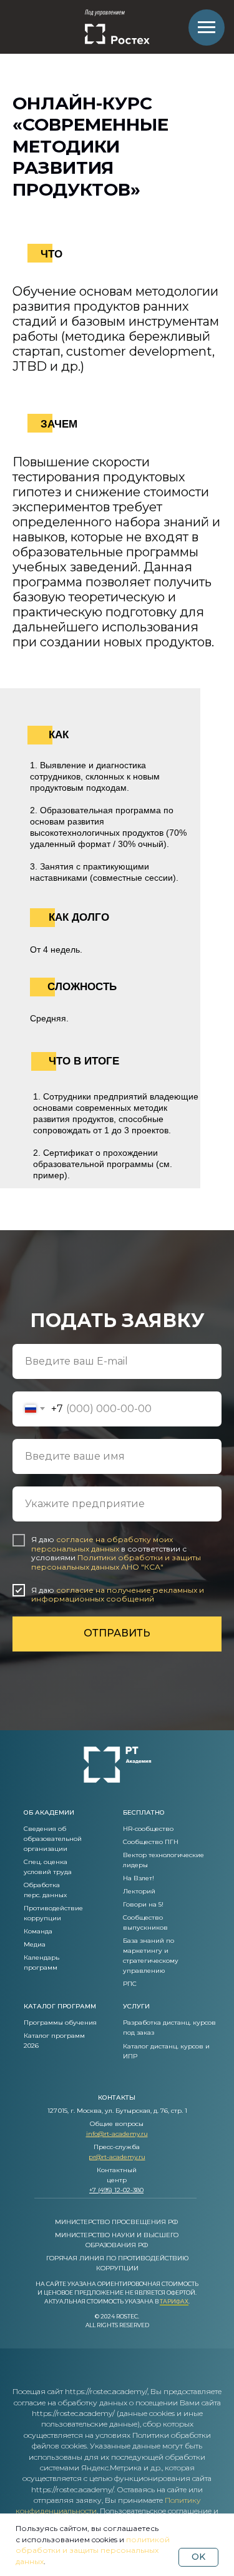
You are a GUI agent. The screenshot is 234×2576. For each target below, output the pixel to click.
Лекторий (139, 1891)
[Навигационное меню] (207, 28)
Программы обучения (60, 2022)
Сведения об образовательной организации (53, 1839)
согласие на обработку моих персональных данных (102, 1544)
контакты (117, 2097)
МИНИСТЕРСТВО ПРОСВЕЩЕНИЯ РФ (116, 2222)
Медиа (35, 1944)
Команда (38, 1931)
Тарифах (174, 2301)
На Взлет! (139, 1878)
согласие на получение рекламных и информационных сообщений (118, 1594)
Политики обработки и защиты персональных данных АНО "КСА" (116, 1562)
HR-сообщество (148, 1829)
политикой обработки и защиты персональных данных (93, 2550)
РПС (130, 1984)
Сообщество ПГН (151, 1842)
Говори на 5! (143, 1904)
